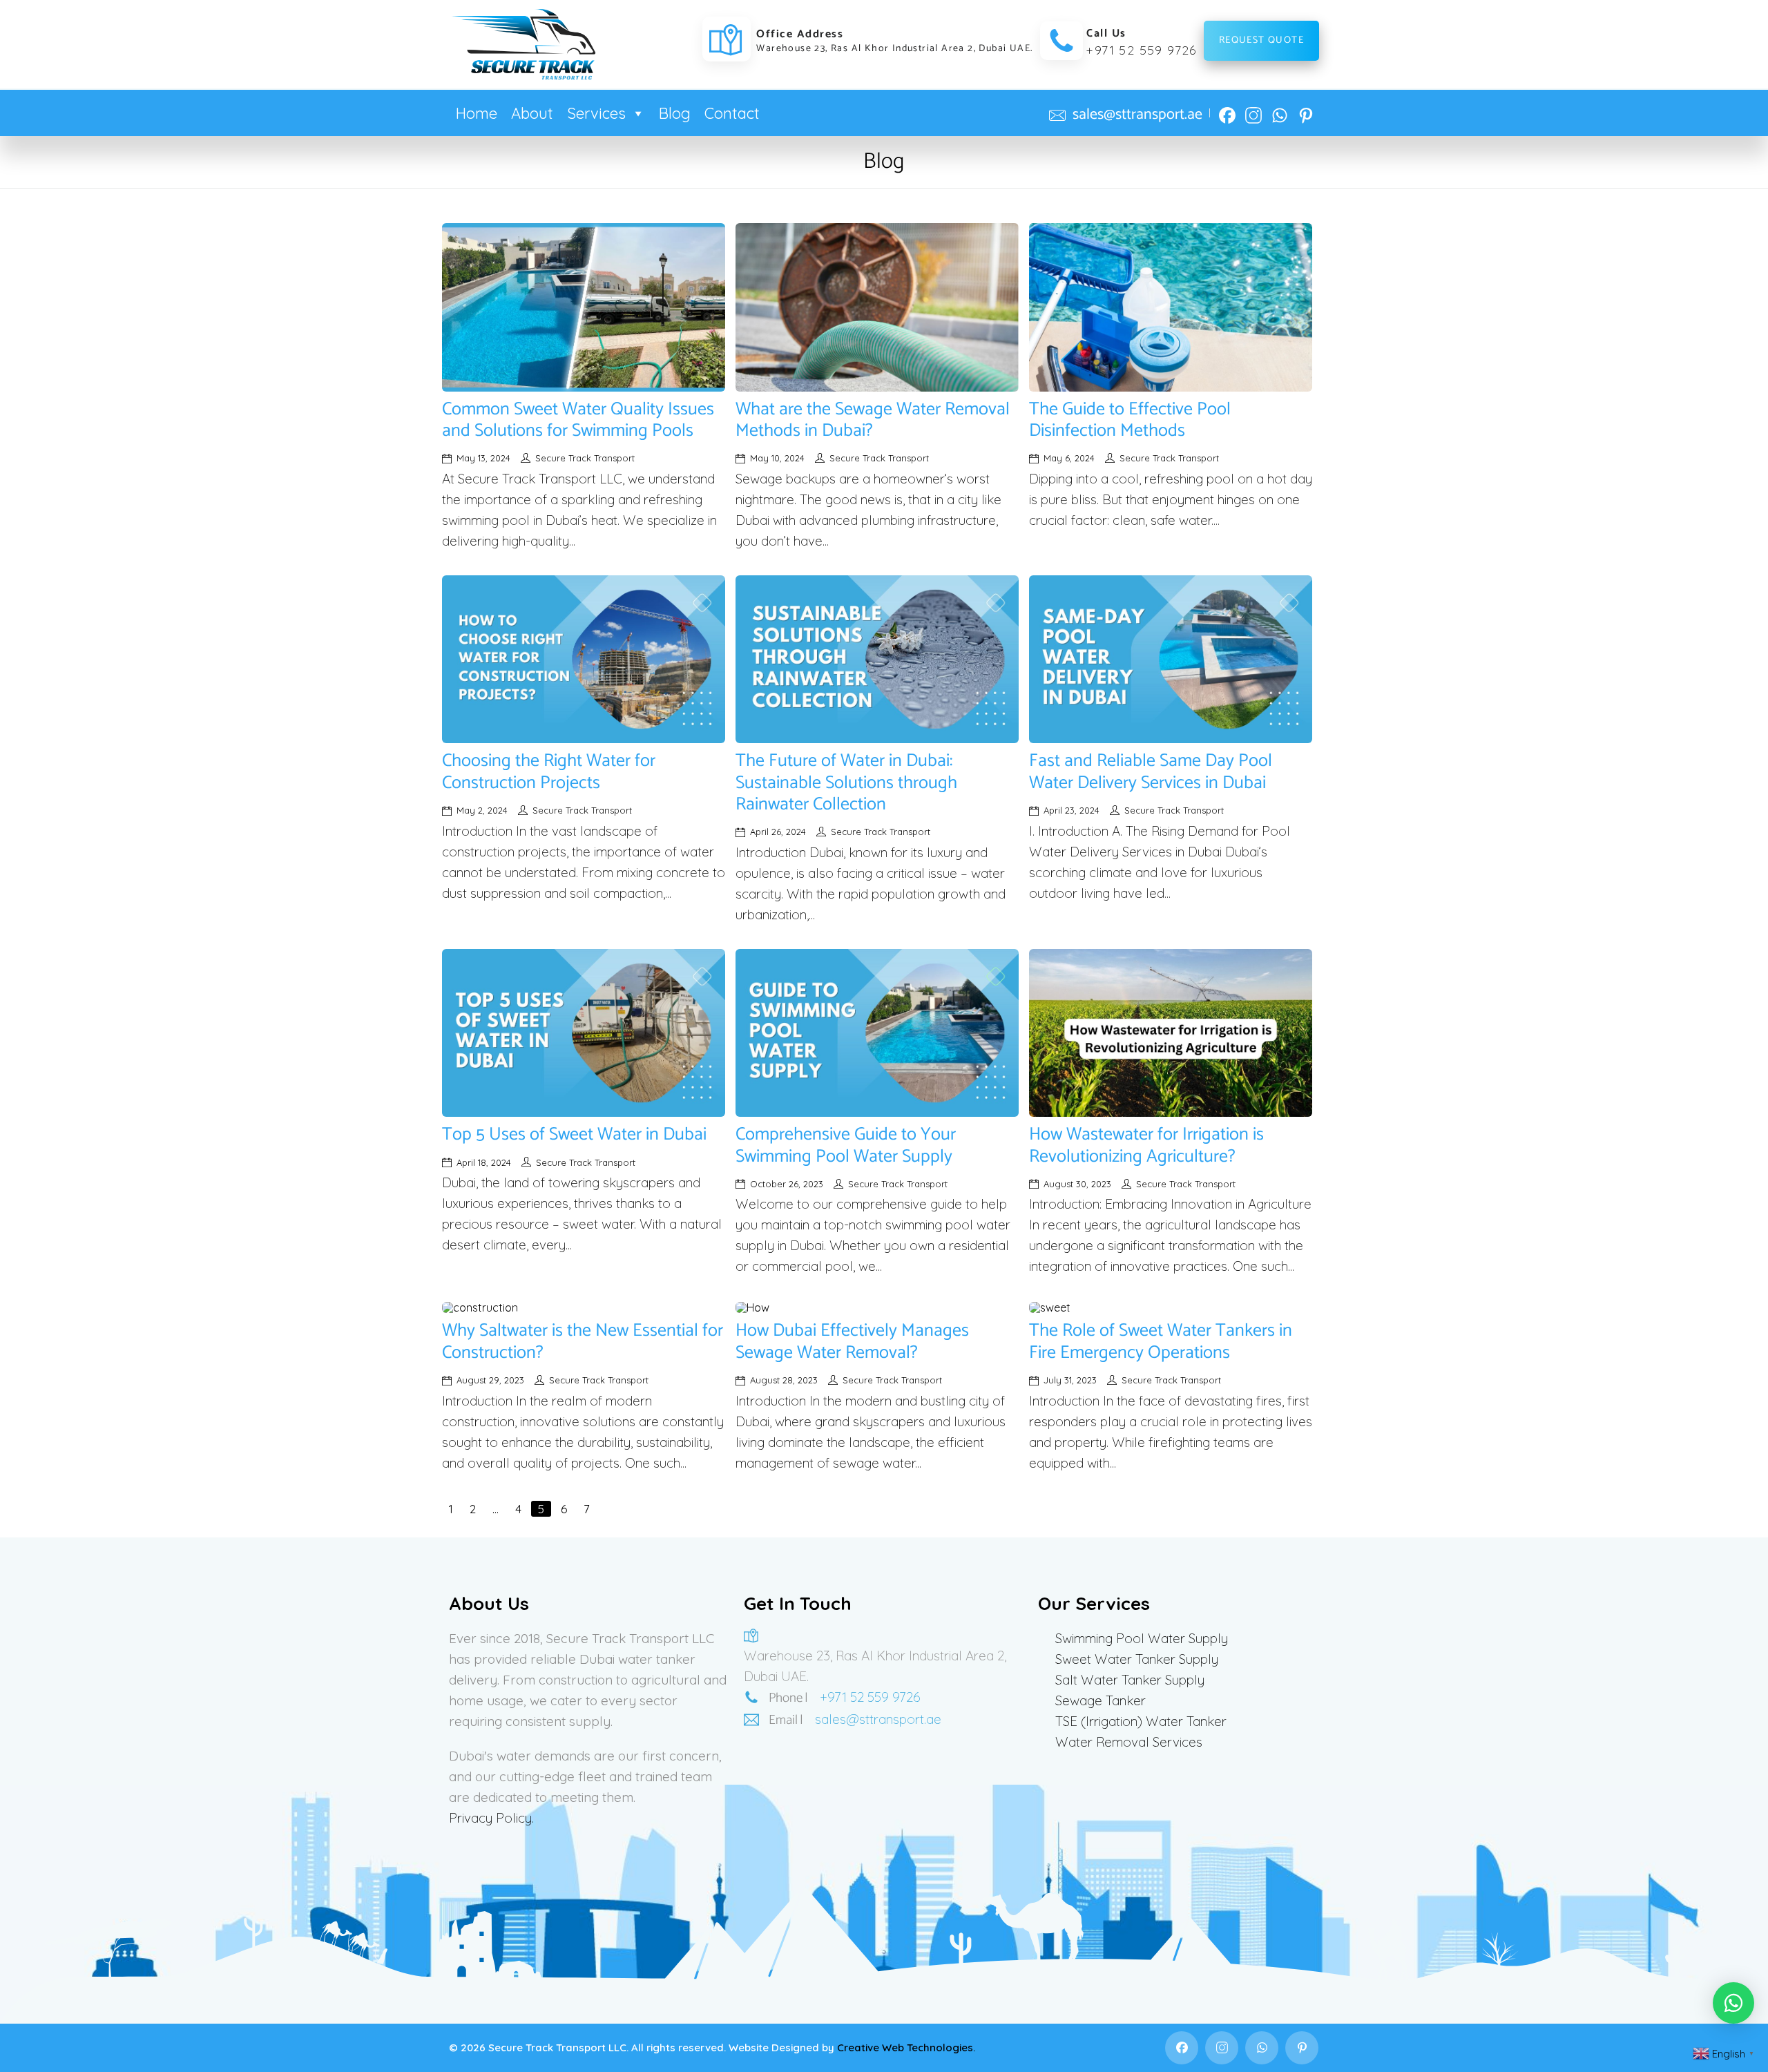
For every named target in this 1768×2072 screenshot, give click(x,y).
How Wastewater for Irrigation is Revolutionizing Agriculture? (1146, 1145)
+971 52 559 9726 (1141, 50)
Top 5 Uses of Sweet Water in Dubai (574, 1134)
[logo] (523, 44)
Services (596, 113)
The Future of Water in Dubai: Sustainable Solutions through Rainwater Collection (846, 782)
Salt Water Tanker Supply (1130, 1680)
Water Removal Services (1129, 1742)
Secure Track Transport (585, 458)
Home (477, 113)
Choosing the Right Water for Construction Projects (549, 771)
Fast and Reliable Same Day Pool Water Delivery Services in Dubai (1151, 771)
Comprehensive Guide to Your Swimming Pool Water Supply (846, 1145)
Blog (675, 113)
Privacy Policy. (491, 1818)
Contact (732, 113)
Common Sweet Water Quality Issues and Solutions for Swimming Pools (578, 420)
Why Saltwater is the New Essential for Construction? (583, 1341)
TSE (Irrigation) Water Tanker (1141, 1721)
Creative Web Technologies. (906, 2047)
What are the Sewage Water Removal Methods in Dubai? (873, 420)
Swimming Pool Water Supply (1142, 1638)
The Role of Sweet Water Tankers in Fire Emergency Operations (1161, 1341)
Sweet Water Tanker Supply (1137, 1659)
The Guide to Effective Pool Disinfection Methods (1130, 420)
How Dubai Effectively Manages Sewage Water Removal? (852, 1341)
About (532, 113)
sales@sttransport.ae (1137, 115)
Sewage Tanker (1101, 1700)
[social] (1227, 110)
